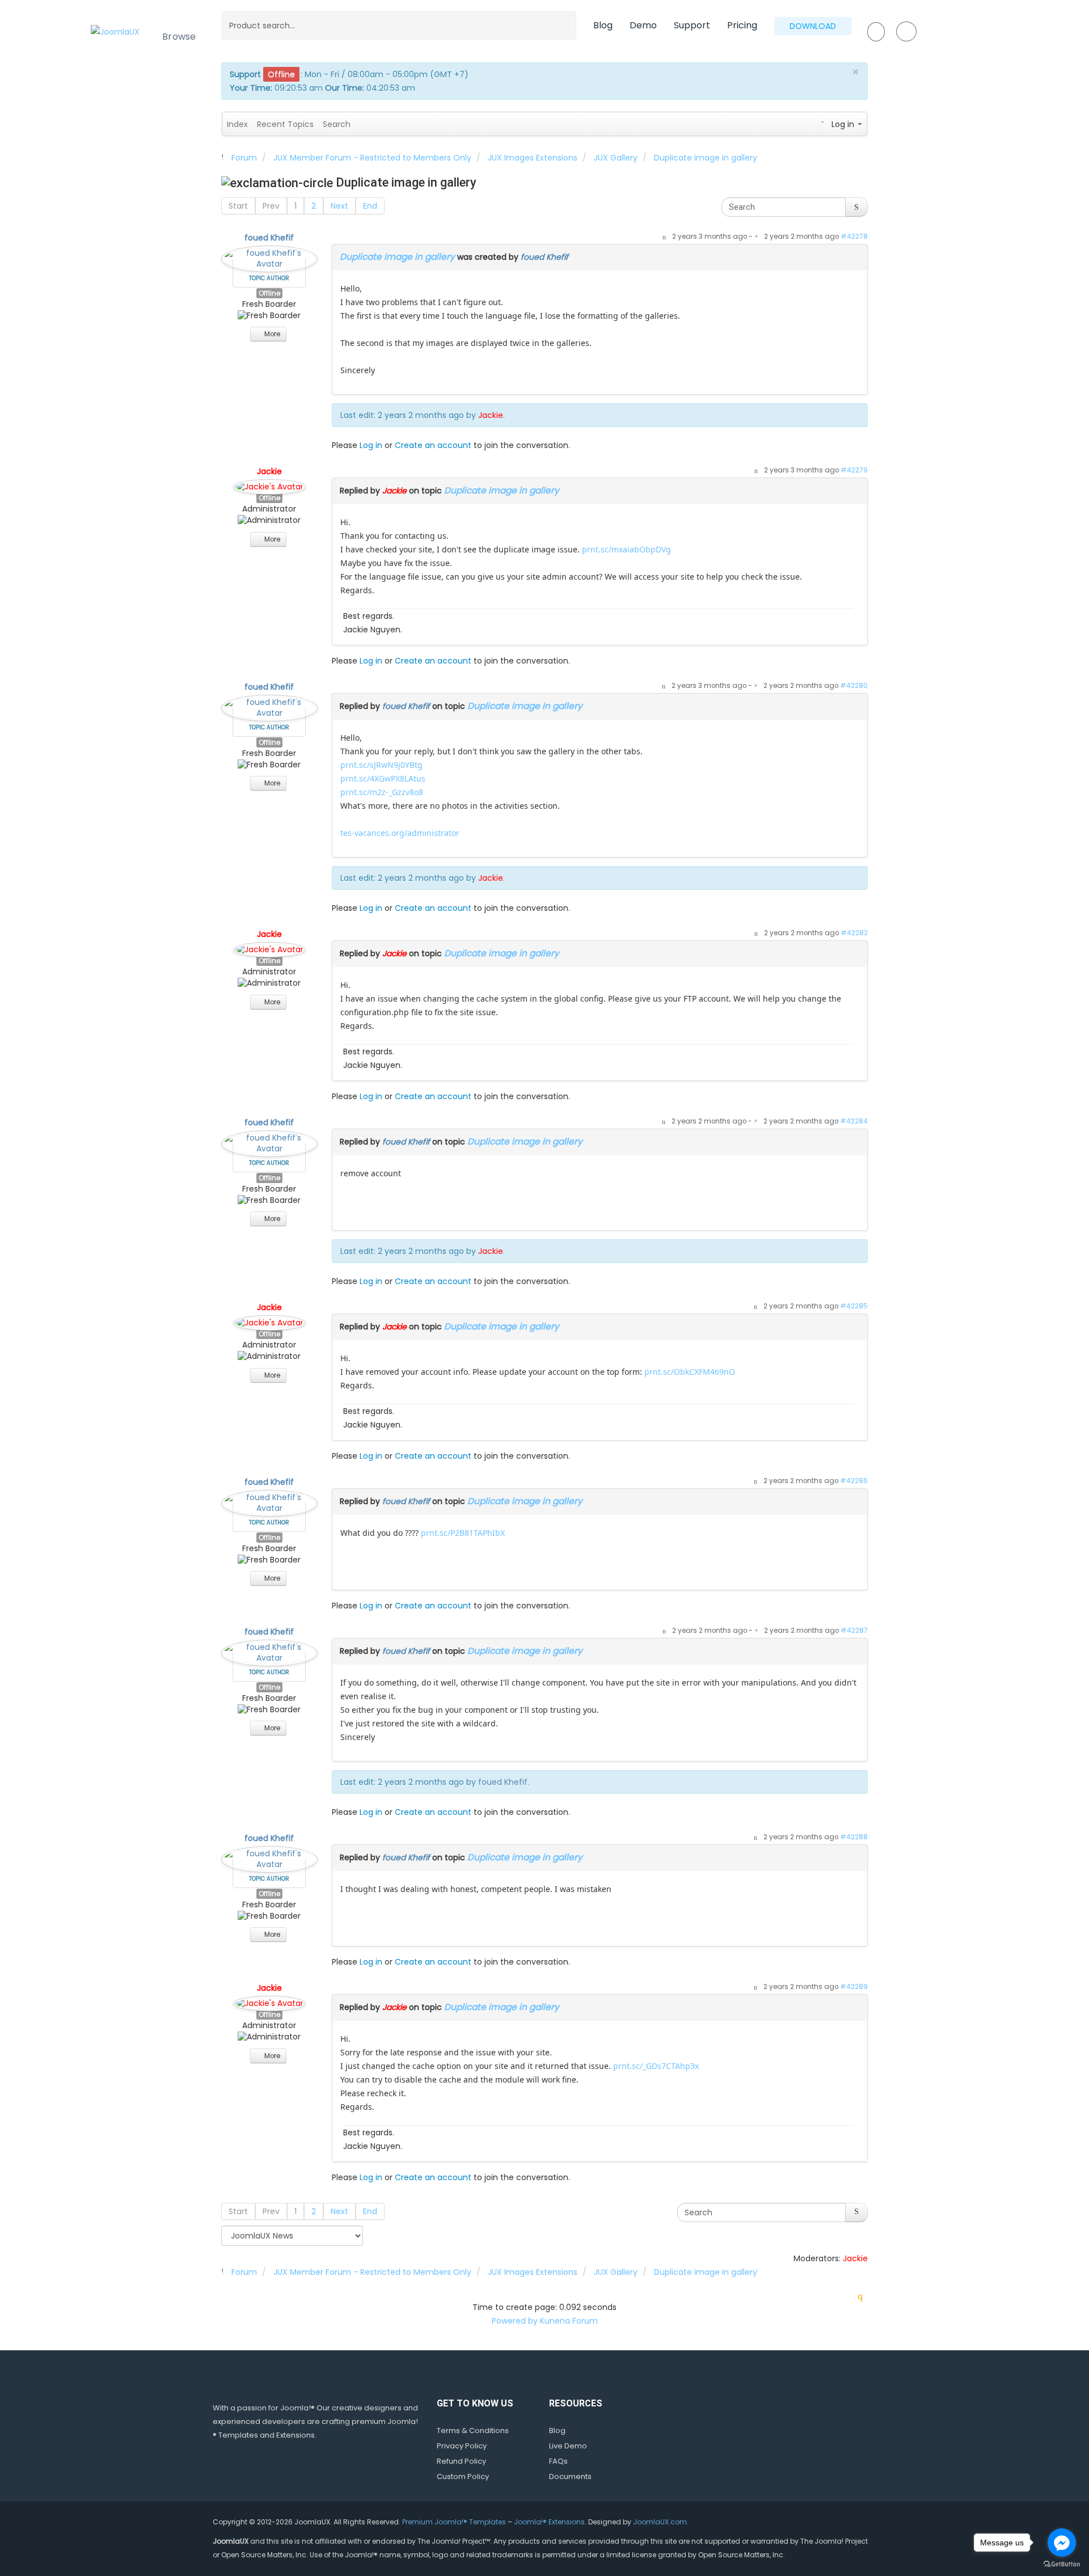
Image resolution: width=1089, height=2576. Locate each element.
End (370, 206)
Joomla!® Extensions (549, 2522)
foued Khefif (269, 238)
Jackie (491, 415)
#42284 (854, 1121)
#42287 (854, 1631)
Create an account (433, 445)
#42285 (854, 1306)
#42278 (854, 237)
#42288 (854, 1837)
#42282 (854, 933)
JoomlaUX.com (660, 2522)
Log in (371, 445)
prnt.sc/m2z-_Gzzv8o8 (382, 792)
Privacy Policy (462, 2446)
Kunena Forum (569, 2321)
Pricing (742, 25)
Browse (179, 37)
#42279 (854, 470)
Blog (603, 25)
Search (337, 124)
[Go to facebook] (1062, 2543)
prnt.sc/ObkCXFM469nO (690, 1372)
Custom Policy (463, 2476)
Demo (643, 25)
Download (813, 26)
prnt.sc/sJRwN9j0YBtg (381, 765)
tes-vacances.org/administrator (400, 833)
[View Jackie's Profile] (269, 484)
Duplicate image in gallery (397, 257)
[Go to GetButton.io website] (1062, 2564)
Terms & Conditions (473, 2431)
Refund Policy (461, 2461)
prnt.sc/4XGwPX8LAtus (383, 778)
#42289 (854, 1987)
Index (237, 124)
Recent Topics (285, 124)
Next (339, 206)
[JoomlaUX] (115, 31)
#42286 (854, 1481)
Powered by (515, 2321)
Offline (269, 293)
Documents (570, 2476)
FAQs (558, 2461)
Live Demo (568, 2446)
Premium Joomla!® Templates (454, 2522)
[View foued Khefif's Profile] (269, 256)
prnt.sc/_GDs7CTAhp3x (656, 2066)
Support (692, 25)
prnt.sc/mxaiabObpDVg (626, 549)
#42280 (854, 686)
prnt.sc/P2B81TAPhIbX (463, 1533)
